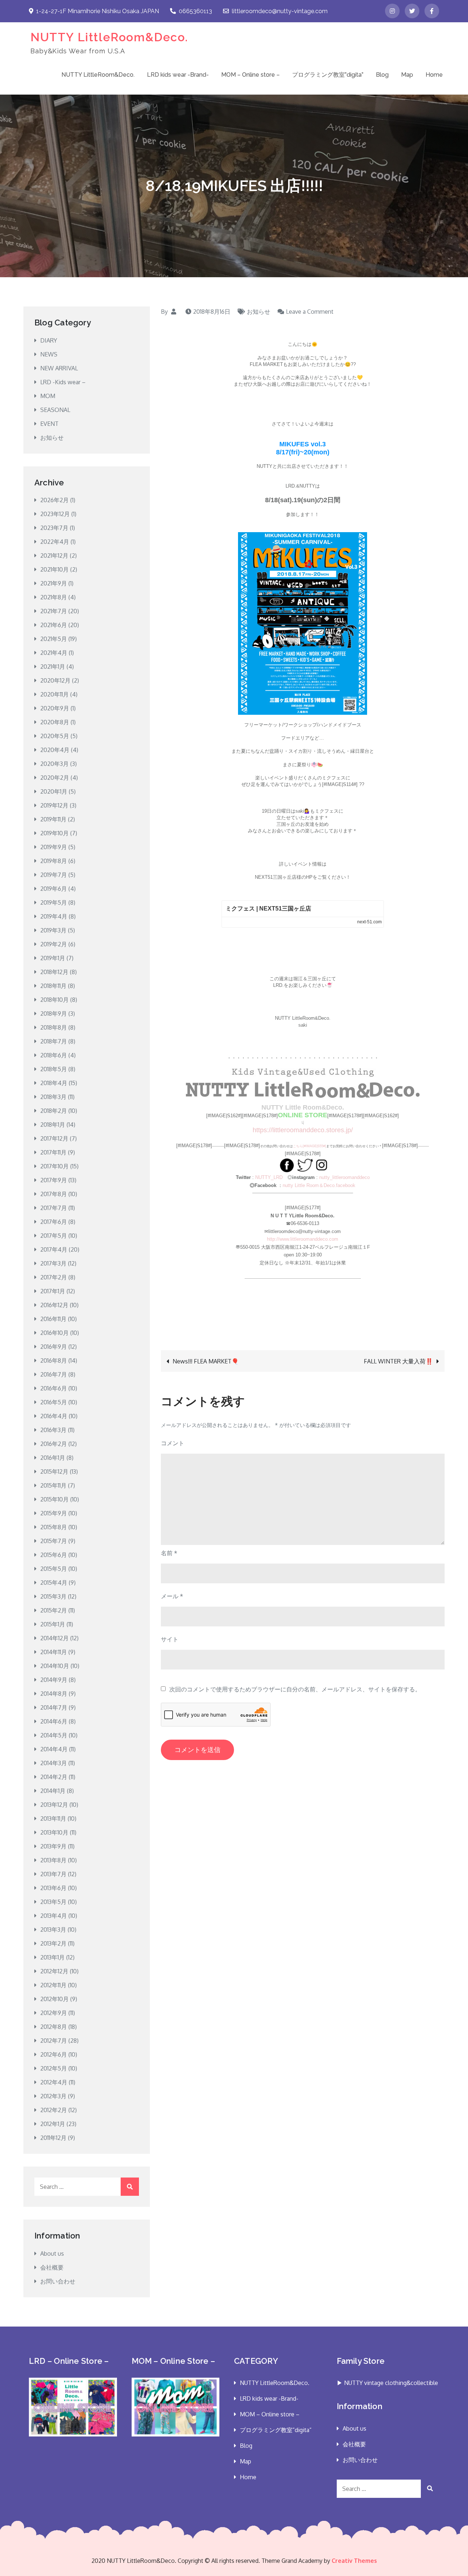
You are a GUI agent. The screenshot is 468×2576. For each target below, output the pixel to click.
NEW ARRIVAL (59, 368)
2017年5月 (54, 1236)
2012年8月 (54, 2027)
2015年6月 (54, 1555)
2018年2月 (54, 1111)
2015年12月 (54, 1472)
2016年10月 (54, 1333)
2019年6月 (54, 889)
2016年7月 (54, 1374)
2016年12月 (54, 1305)
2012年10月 (54, 1999)
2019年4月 (54, 916)
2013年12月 (54, 1805)
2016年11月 (53, 1319)
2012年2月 (54, 2110)
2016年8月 (54, 1360)
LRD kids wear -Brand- (178, 75)
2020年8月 (55, 722)
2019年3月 (53, 930)
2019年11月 (53, 819)
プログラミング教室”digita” (328, 75)
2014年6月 (54, 1721)
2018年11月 (53, 986)
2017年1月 (53, 1291)
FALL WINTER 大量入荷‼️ (398, 1361)
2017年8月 (54, 1194)
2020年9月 (55, 708)
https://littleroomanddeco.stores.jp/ (303, 1130)
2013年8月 (53, 1860)
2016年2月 (54, 1444)
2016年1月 (53, 1458)
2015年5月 (54, 1569)
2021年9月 (54, 583)
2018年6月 (54, 1055)
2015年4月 (54, 1583)
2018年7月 (54, 1041)
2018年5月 (54, 1069)
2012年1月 (53, 2124)
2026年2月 (54, 500)
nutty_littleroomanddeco (344, 1177)
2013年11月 (53, 1819)
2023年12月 (55, 514)
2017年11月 (53, 1152)
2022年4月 (55, 542)
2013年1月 (52, 1957)
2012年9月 (54, 2013)
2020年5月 (55, 736)
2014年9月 (54, 1680)
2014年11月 (54, 1652)
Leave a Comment (310, 312)
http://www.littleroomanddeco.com (303, 1239)
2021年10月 (54, 569)
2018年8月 (54, 1027)
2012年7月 (54, 2041)
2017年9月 (54, 1180)
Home (434, 75)
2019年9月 (54, 847)
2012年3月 (53, 2096)
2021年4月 (54, 653)
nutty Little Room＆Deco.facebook (319, 1185)
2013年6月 (53, 1888)
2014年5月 (54, 1735)
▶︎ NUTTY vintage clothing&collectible (387, 2383)
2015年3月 (53, 1596)
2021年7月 (54, 611)
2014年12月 (54, 1638)
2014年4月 (54, 1749)
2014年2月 (54, 1777)
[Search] (130, 2187)
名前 (169, 1553)
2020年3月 (54, 764)
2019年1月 (53, 958)
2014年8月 (54, 1694)
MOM (48, 396)
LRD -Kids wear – (63, 382)
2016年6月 (54, 1388)
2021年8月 (54, 597)
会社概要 (52, 2267)
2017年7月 (54, 1208)
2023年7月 (54, 528)
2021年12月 (54, 556)
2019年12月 (54, 805)
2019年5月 (54, 902)
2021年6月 (54, 625)
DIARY (49, 340)
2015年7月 (54, 1541)
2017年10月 (54, 1166)
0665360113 (195, 11)
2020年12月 (55, 680)
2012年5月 (54, 2068)
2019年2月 (54, 944)
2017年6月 (54, 1222)
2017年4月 (54, 1249)
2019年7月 (54, 875)
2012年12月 (54, 1971)
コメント (173, 1443)
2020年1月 (54, 791)
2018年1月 (53, 1125)
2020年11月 (54, 694)
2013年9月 (53, 1846)
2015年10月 (54, 1499)
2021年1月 (53, 667)
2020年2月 (55, 778)
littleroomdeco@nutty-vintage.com (280, 11)
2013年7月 (53, 1874)
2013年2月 (53, 1943)
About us (52, 2253)
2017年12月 (54, 1138)
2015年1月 (53, 1624)
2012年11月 (53, 1985)
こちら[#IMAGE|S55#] (310, 1146)
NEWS (49, 354)
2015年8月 (54, 1527)
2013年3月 (53, 1930)
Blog (382, 75)
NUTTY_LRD (269, 1177)
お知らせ (258, 312)
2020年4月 (55, 750)
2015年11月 (53, 1485)
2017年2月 (54, 1277)
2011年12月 (53, 2138)
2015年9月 (54, 1513)
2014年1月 (53, 1791)
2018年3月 (53, 1097)
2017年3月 (53, 1263)
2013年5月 (53, 1902)
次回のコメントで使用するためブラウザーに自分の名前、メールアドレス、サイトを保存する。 (295, 1689)
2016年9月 (54, 1347)
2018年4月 (54, 1083)
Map (407, 75)
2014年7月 (54, 1707)
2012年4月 (54, 2082)
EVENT (49, 424)
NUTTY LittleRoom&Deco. (109, 37)
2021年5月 (54, 639)
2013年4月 (54, 1916)
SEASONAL (55, 410)
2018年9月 (54, 1014)
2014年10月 (55, 1666)
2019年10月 (54, 833)
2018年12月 (54, 972)
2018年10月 (54, 1000)
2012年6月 (54, 2054)
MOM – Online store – (250, 75)
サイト (170, 1639)
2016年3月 (53, 1430)
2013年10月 (54, 1832)
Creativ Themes (354, 2561)
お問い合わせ (58, 2281)
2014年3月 (54, 1763)
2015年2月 (54, 1610)
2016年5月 (54, 1402)
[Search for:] (87, 2187)
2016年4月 (54, 1416)
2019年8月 (54, 861)
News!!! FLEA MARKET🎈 (206, 1361)
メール (172, 1596)
